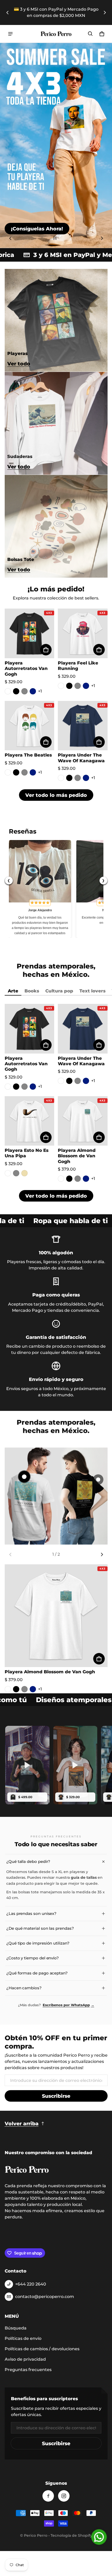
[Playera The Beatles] (30, 726)
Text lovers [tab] (92, 991)
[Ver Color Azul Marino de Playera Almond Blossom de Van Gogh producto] (86, 1179)
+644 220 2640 (31, 2284)
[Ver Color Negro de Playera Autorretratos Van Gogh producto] (16, 691)
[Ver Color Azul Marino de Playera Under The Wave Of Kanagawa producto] (86, 778)
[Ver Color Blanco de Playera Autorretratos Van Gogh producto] (8, 691)
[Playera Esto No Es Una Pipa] (30, 1121)
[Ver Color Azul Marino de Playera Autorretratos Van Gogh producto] (33, 691)
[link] (37, 229)
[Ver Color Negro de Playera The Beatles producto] (16, 772)
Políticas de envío (23, 2338)
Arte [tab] (13, 991)
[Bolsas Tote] (56, 526)
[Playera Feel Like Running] (83, 633)
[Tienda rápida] (46, 650)
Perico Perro (36, 2535)
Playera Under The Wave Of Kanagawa (81, 758)
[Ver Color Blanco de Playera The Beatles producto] (8, 772)
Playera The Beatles (28, 755)
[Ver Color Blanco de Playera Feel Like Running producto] (61, 686)
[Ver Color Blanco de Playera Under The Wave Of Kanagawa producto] (61, 778)
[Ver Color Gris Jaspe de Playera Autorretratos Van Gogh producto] (24, 691)
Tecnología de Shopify (71, 2535)
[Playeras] (56, 320)
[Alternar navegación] (10, 34)
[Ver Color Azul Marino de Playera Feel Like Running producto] (86, 686)
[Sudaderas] (56, 423)
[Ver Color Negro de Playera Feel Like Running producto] (69, 686)
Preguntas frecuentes (28, 2370)
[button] (90, 34)
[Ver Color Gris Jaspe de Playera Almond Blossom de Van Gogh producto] (78, 1179)
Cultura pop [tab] (59, 991)
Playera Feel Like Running (78, 666)
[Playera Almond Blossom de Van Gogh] (83, 1121)
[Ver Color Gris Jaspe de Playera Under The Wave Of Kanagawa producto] (78, 778)
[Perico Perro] (56, 34)
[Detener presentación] (55, 238)
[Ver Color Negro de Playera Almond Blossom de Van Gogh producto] (69, 1179)
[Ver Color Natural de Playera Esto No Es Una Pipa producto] (24, 1173)
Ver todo (19, 364)
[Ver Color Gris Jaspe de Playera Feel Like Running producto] (78, 686)
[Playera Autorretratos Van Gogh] (30, 633)
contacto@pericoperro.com (45, 2297)
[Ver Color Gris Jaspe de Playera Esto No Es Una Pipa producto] (16, 1173)
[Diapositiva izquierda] (8, 12)
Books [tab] (32, 991)
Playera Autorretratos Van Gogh (26, 668)
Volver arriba (22, 2123)
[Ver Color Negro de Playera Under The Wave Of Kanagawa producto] (69, 778)
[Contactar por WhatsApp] (99, 2537)
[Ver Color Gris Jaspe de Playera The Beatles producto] (24, 772)
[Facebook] (48, 2496)
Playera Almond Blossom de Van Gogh (77, 1156)
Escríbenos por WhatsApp (69, 2005)
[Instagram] (64, 2496)
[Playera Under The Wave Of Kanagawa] (83, 726)
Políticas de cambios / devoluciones (42, 2349)
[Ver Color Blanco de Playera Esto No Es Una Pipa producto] (8, 1173)
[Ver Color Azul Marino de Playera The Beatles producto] (33, 772)
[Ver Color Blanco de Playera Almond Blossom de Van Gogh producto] (61, 1179)
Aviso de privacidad (25, 2359)
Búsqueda (16, 2328)
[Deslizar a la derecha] (105, 12)
